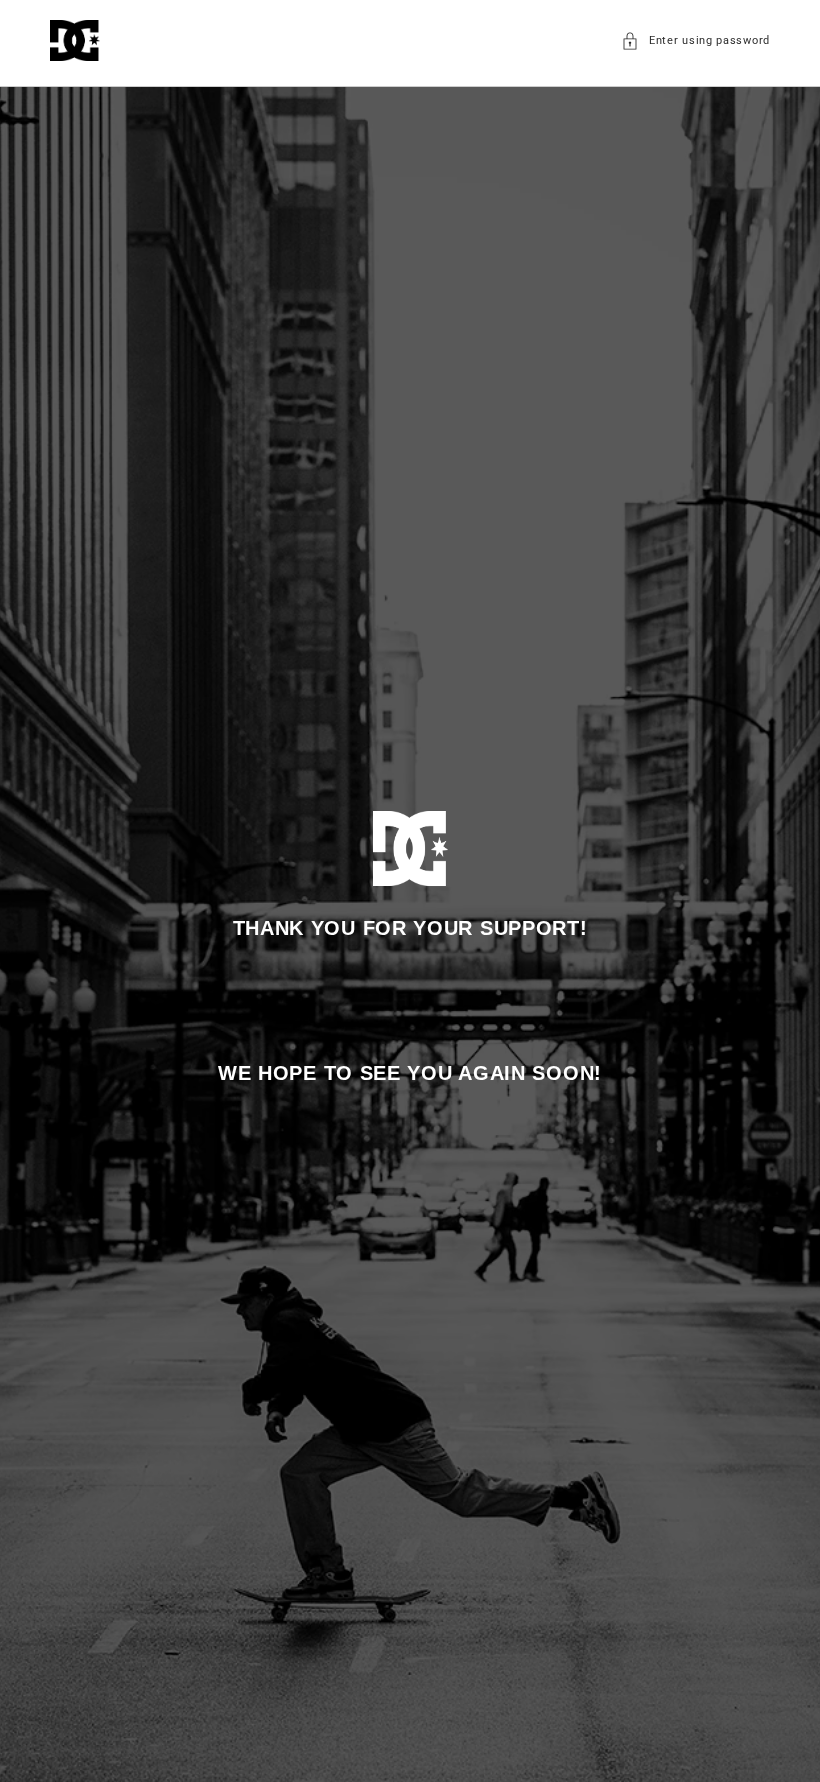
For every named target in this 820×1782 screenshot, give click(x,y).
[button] (695, 41)
